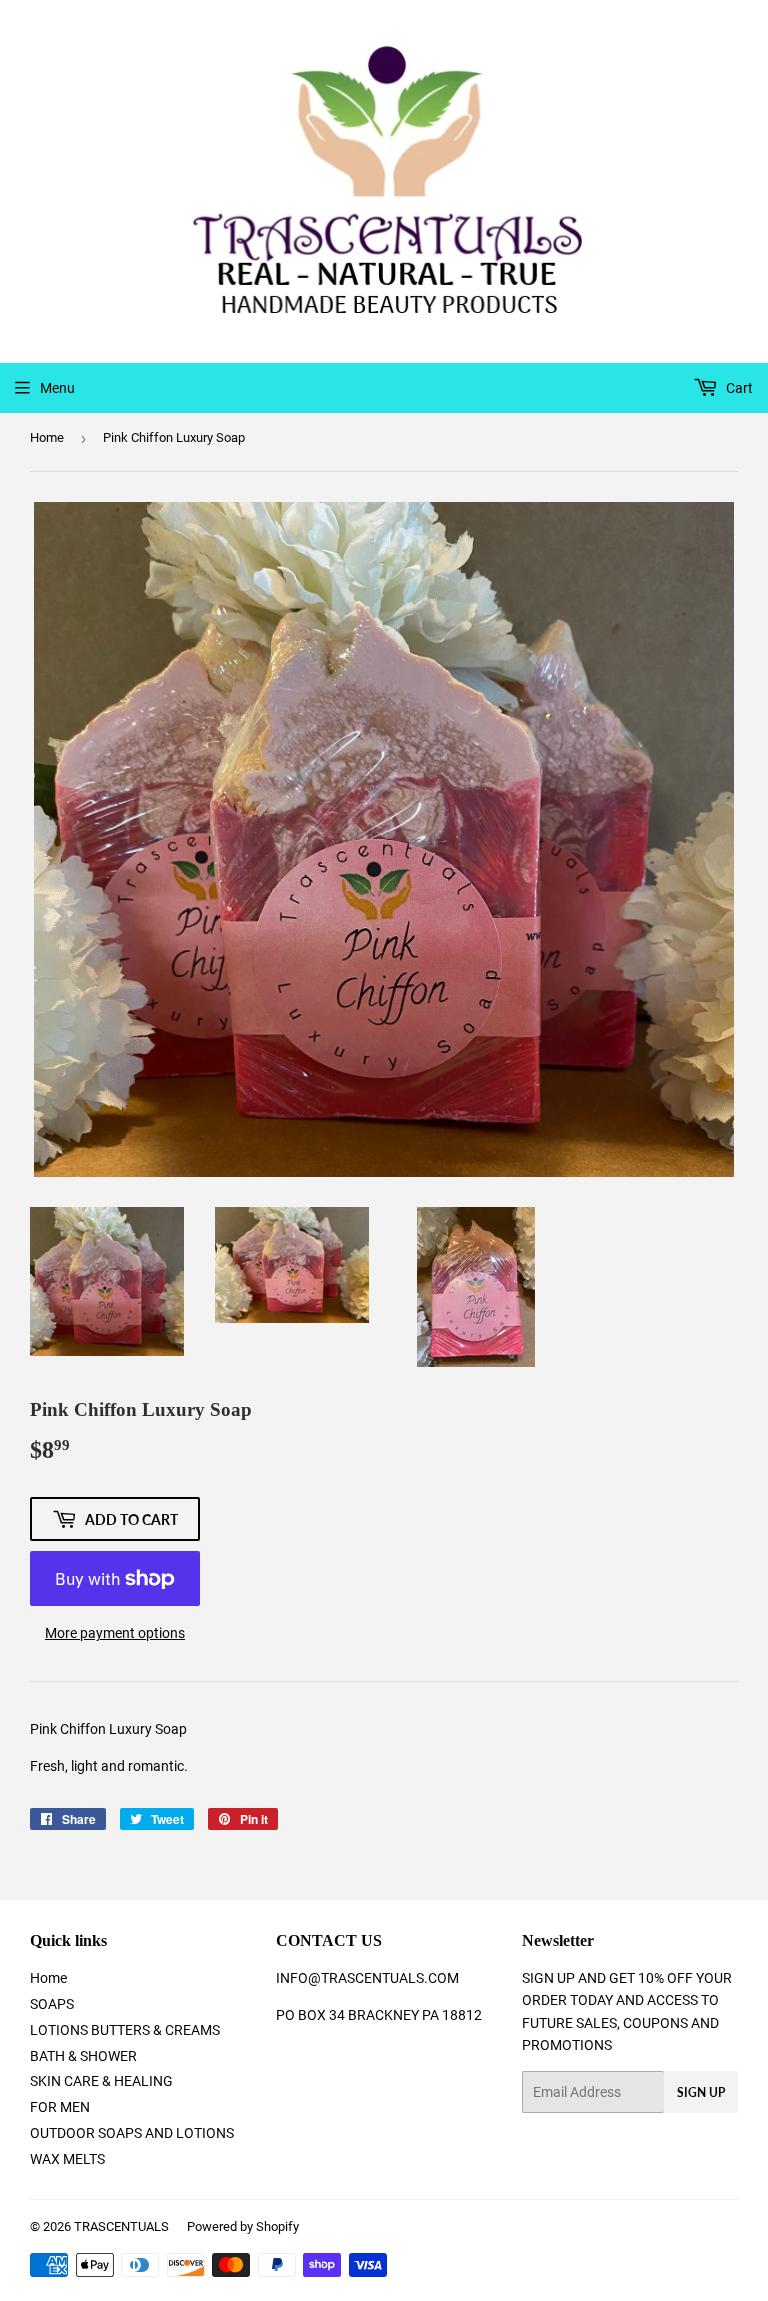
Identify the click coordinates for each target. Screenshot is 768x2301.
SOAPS (52, 2004)
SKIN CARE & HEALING (101, 2081)
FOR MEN (60, 2107)
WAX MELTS (67, 2159)
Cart (738, 388)
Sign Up (701, 2092)
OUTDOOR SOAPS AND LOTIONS (132, 2133)
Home (47, 437)
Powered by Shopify (243, 2226)
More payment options (115, 1633)
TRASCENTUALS (121, 2226)
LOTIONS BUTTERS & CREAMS (125, 2030)
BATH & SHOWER (83, 2056)
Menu (57, 388)
